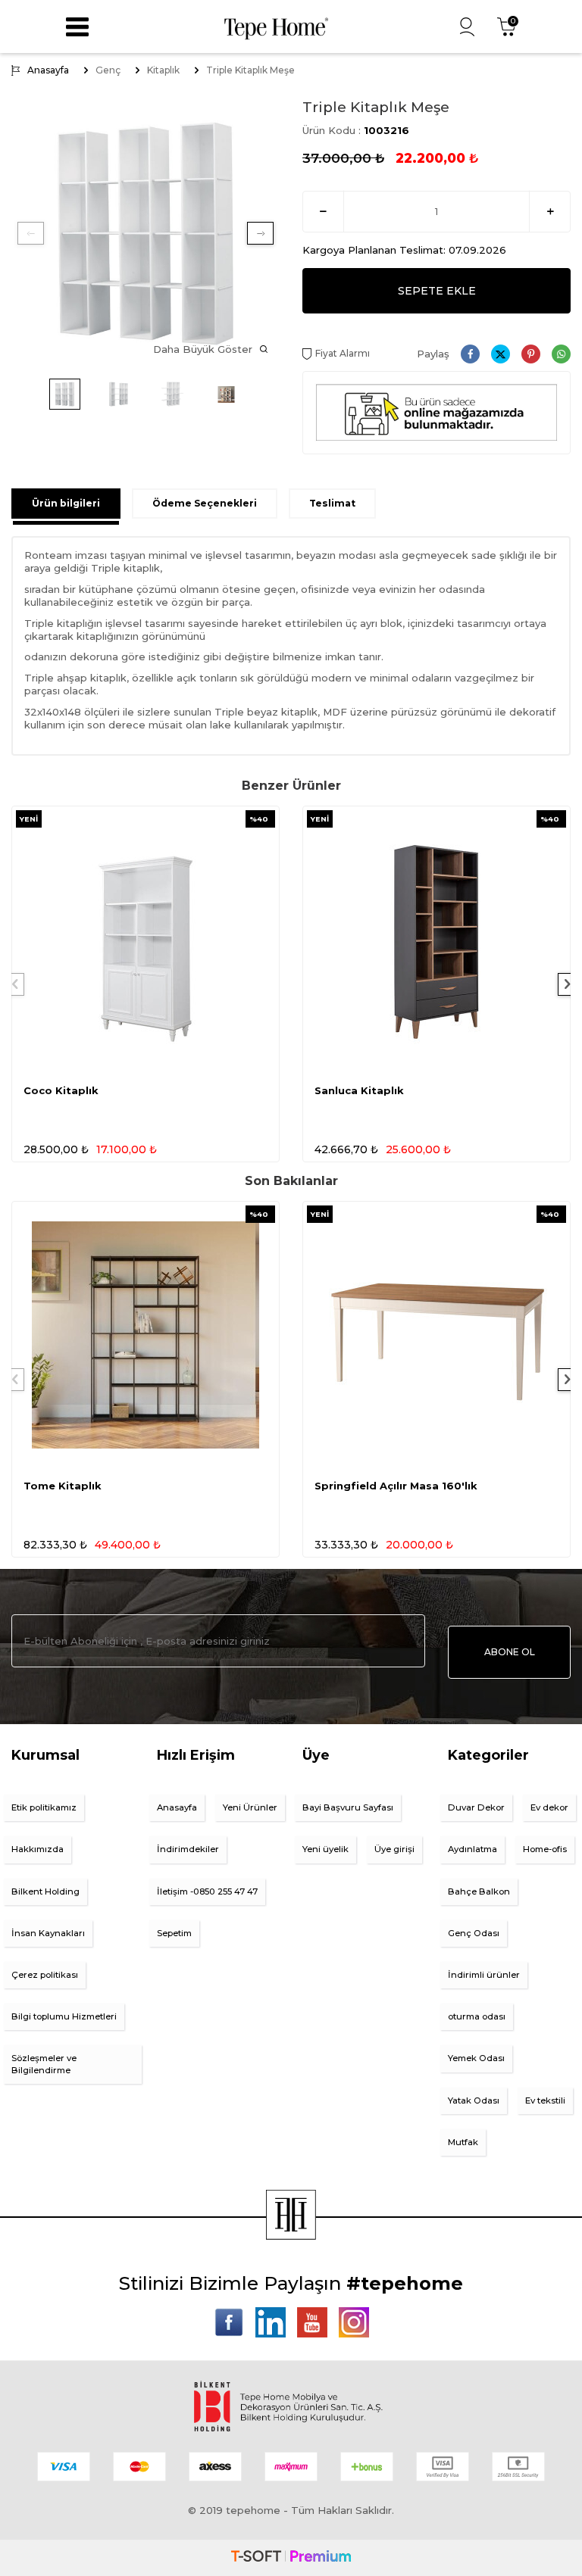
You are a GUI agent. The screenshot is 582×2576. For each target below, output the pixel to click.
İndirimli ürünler (484, 1975)
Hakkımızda (38, 1849)
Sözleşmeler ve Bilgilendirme (44, 2064)
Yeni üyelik (325, 1849)
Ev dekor (549, 1807)
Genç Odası (474, 1933)
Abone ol (510, 1652)
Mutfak (463, 2142)
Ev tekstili (545, 2100)
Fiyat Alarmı (343, 353)
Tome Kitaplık (63, 1486)
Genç (108, 70)
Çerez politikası (45, 1975)
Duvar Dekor (476, 1807)
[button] (31, 233)
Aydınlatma (472, 1849)
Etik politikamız (44, 1807)
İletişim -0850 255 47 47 (207, 1891)
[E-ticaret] (291, 2558)
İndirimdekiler (188, 1849)
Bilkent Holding (45, 1891)
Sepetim (174, 1933)
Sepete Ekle (437, 291)
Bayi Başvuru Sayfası (348, 1807)
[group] (145, 233)
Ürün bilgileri (66, 503)
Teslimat (332, 503)
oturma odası (477, 2016)
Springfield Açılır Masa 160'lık (396, 1486)
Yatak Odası (474, 2100)
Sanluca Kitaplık (359, 1090)
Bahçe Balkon (479, 1891)
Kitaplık (163, 70)
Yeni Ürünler (250, 1807)
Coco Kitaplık (61, 1090)
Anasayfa (48, 70)
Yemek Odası (476, 2058)
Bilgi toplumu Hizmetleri (64, 2016)
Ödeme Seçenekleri (205, 503)
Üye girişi (394, 1849)
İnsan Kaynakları (48, 1933)
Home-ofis (545, 1849)
